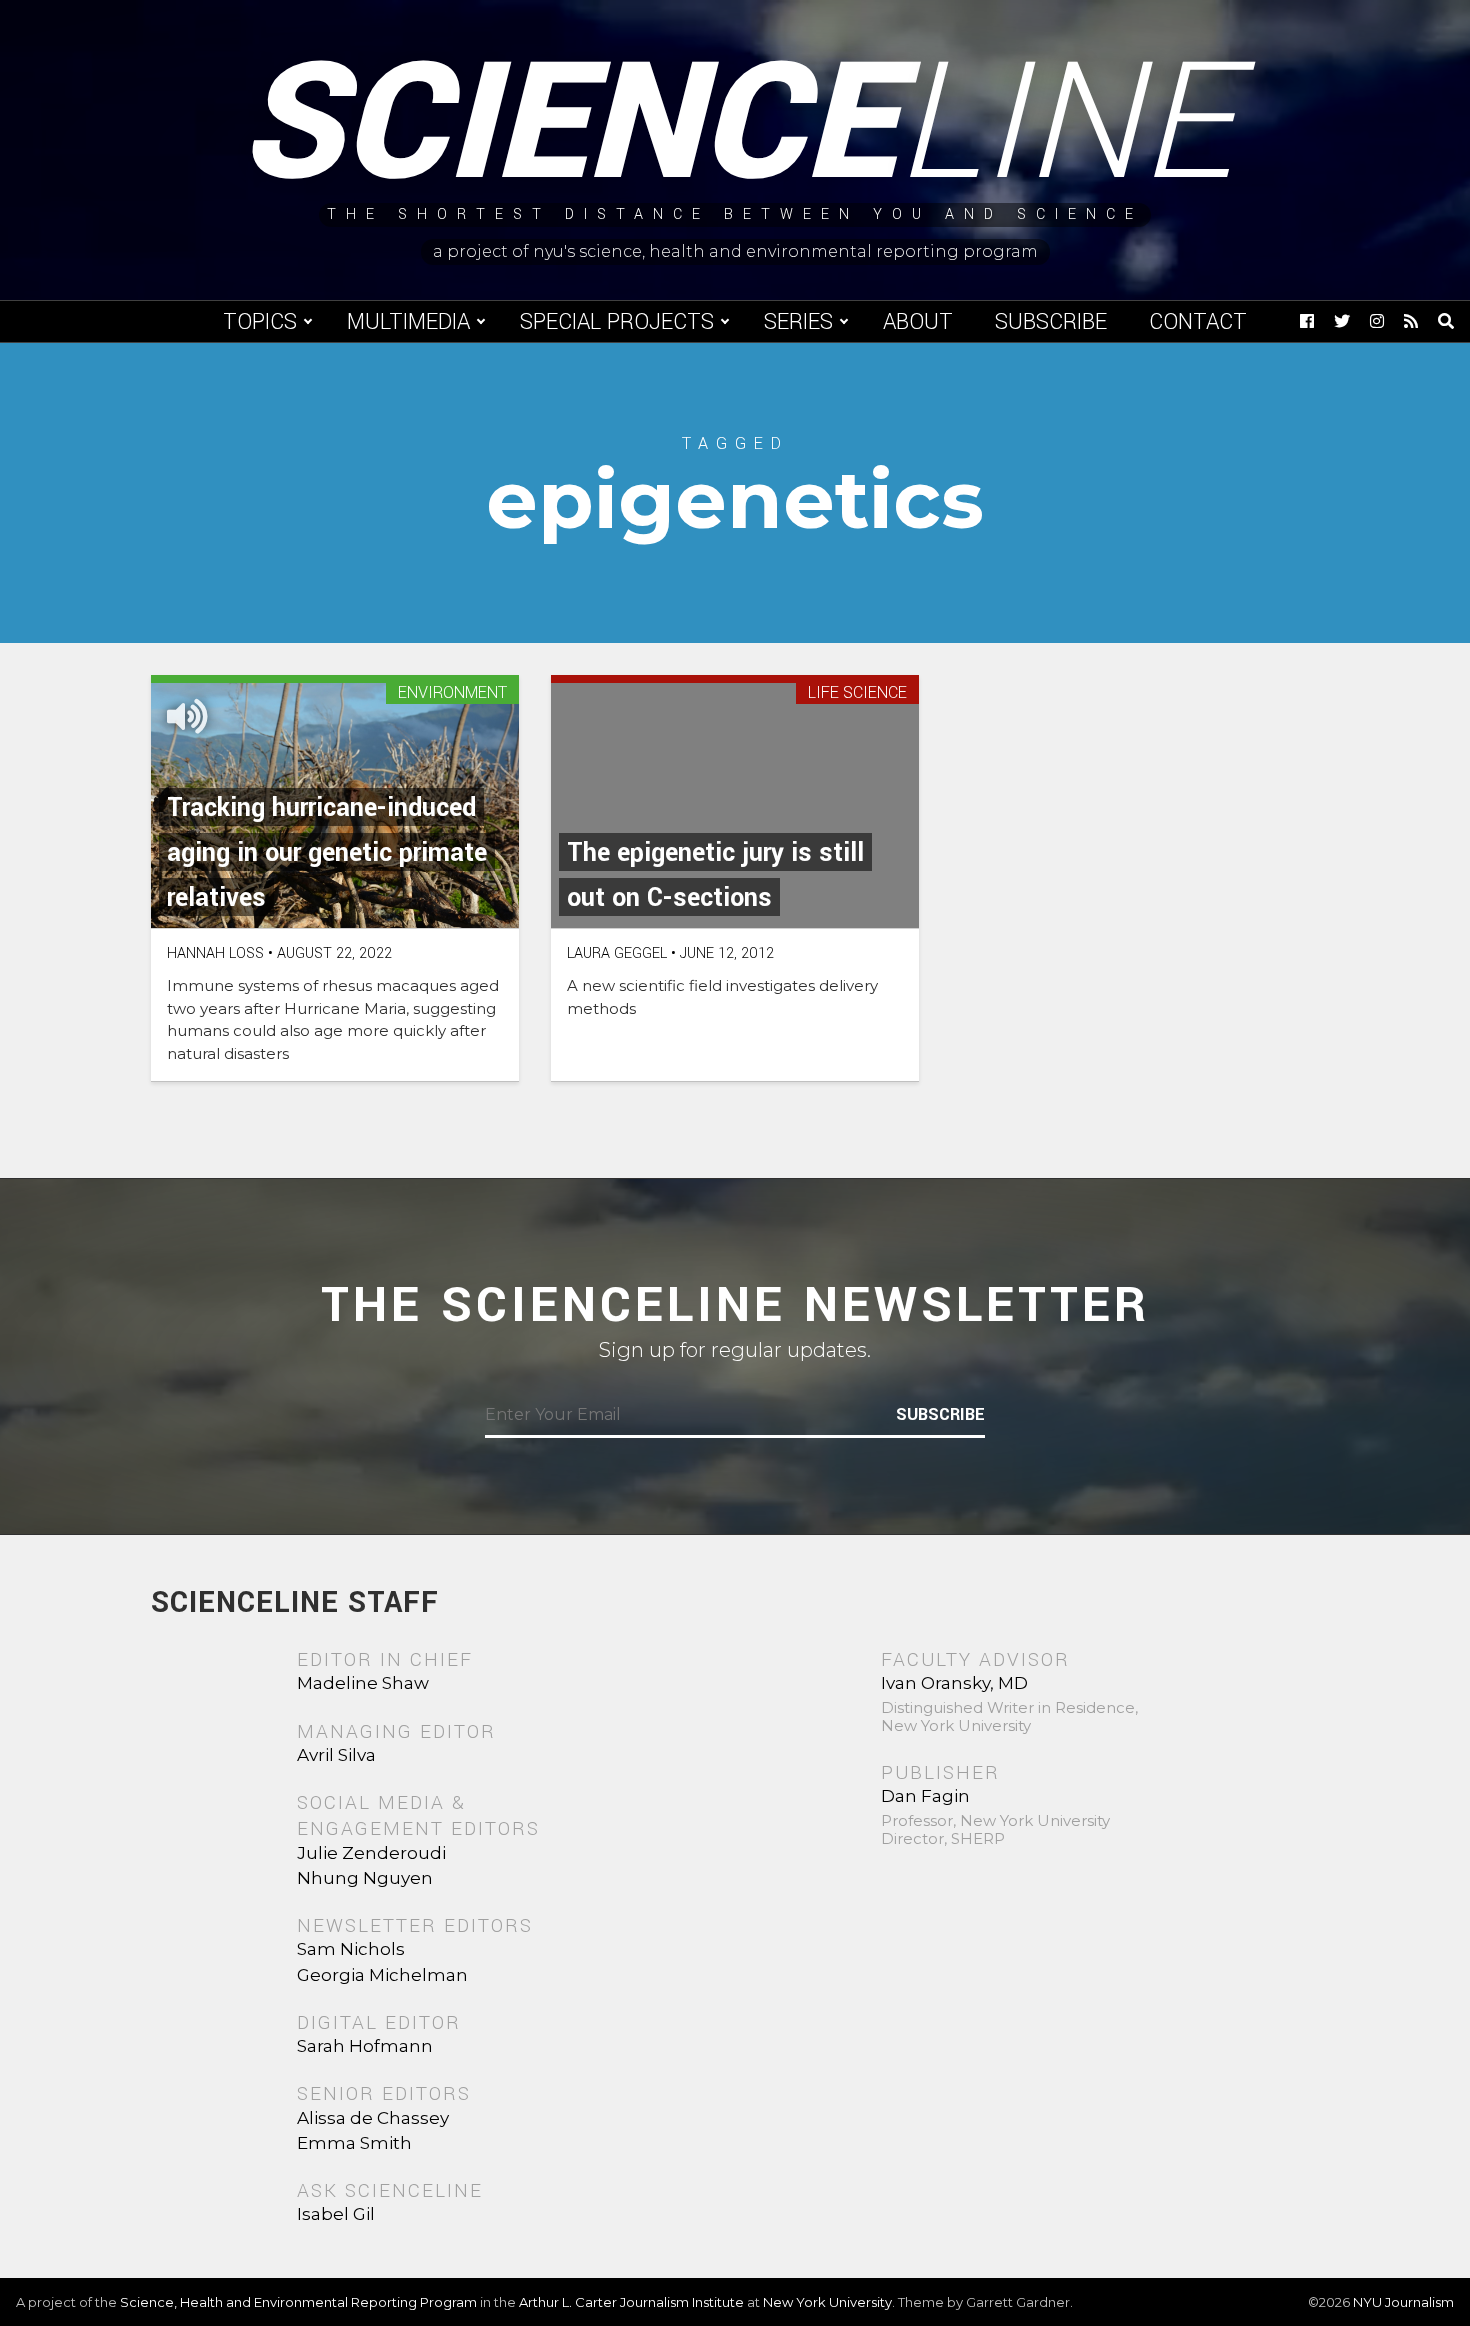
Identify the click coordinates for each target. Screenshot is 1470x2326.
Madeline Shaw (363, 1683)
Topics (260, 322)
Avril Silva (336, 1755)
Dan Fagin (925, 1796)
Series (798, 322)
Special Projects (617, 322)
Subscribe (1051, 322)
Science (735, 125)
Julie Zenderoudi (371, 1853)
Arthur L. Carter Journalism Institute (631, 2302)
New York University (827, 2302)
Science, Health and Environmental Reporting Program (298, 2302)
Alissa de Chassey (373, 2118)
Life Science (857, 693)
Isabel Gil (336, 2214)
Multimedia (408, 322)
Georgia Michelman (382, 1975)
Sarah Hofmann (365, 2046)
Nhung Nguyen (365, 1878)
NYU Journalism (1403, 2302)
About (918, 322)
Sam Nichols (351, 1949)
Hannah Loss (215, 953)
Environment (452, 693)
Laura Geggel (617, 953)
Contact (1198, 322)
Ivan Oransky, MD (954, 1683)
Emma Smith (354, 2143)
